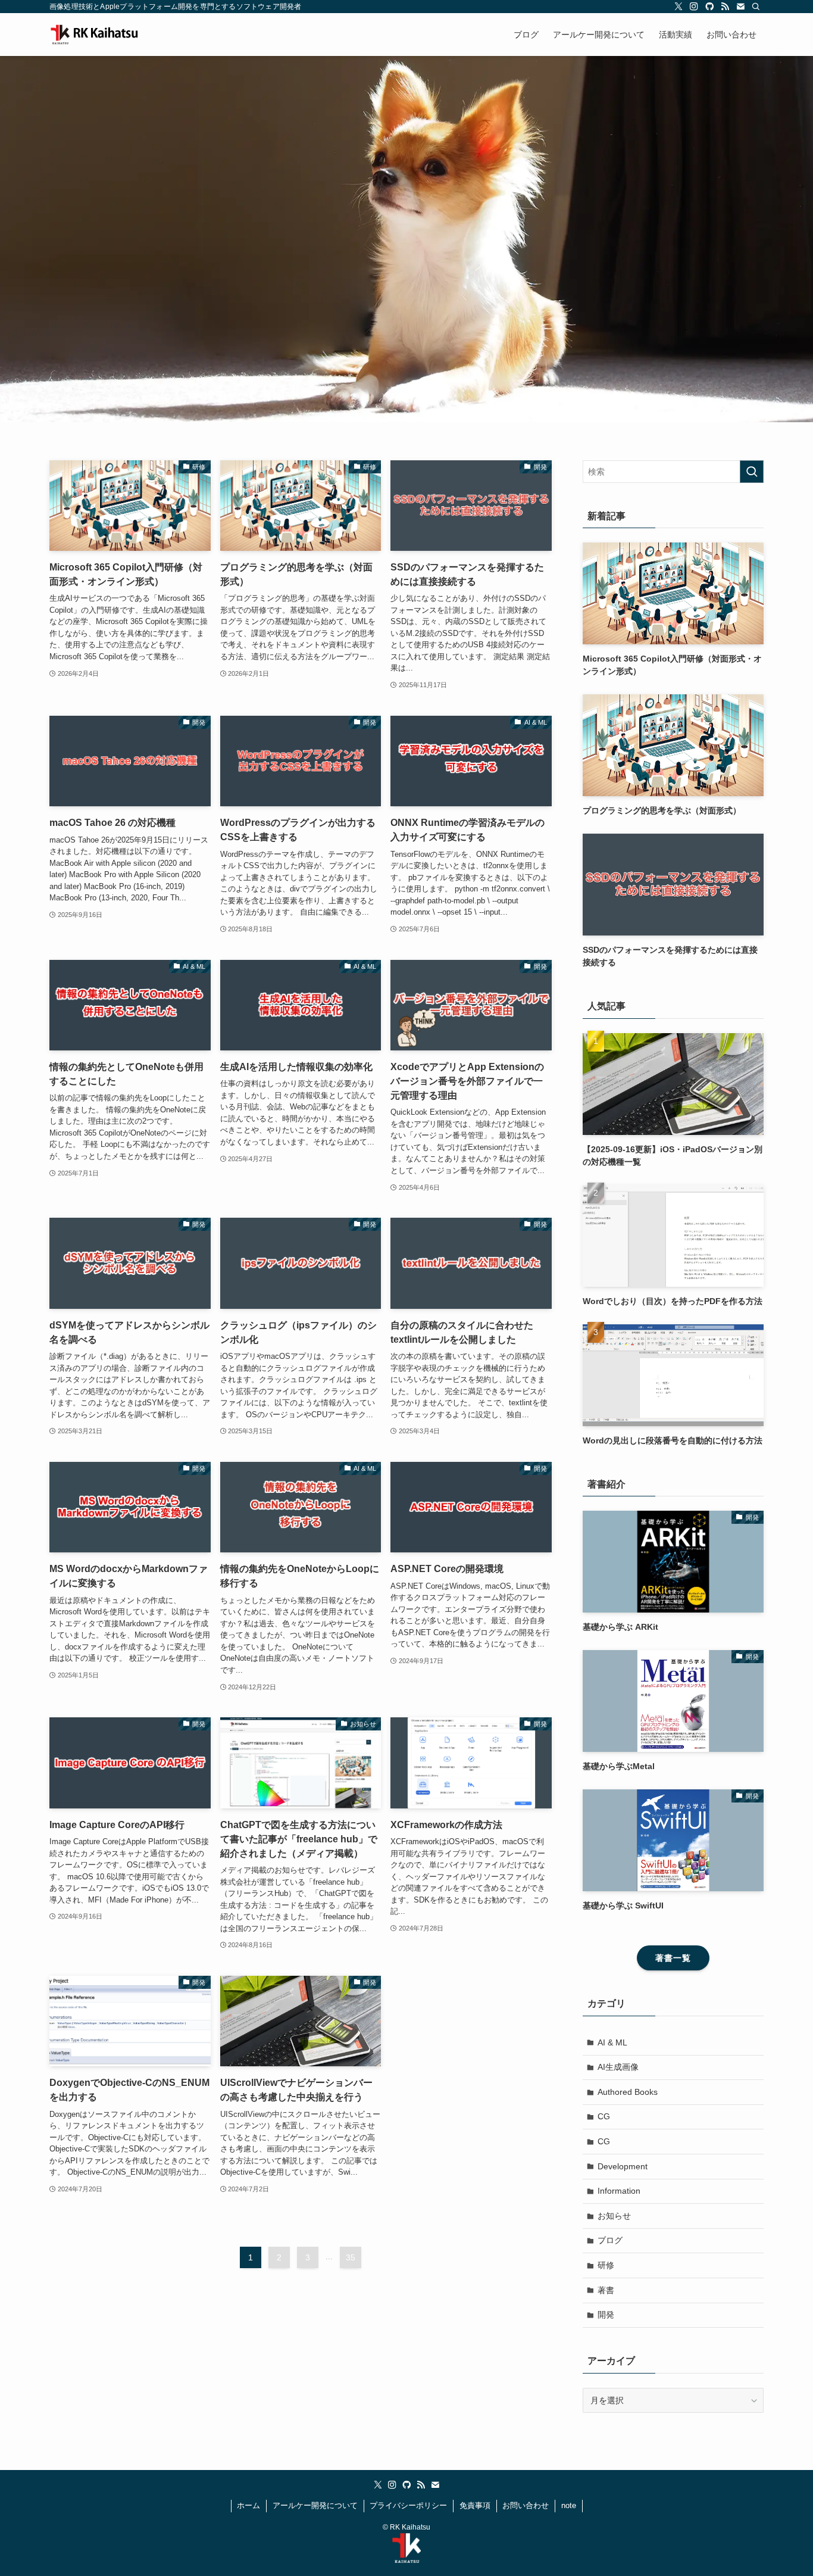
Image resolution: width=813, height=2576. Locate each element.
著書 (606, 2290)
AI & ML (612, 2042)
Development (623, 2166)
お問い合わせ (526, 2505)
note (569, 2505)
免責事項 (475, 2505)
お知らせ (614, 2216)
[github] (709, 7)
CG (604, 2116)
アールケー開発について (315, 2505)
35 (351, 2257)
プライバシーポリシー (408, 2505)
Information (619, 2191)
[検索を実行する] (752, 472)
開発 (606, 2315)
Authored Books (628, 2092)
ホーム (248, 2505)
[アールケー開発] (109, 35)
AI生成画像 (618, 2067)
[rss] (725, 7)
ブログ (610, 2240)
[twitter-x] (678, 7)
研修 (606, 2265)
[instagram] (694, 7)
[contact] (740, 7)
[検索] (756, 7)
